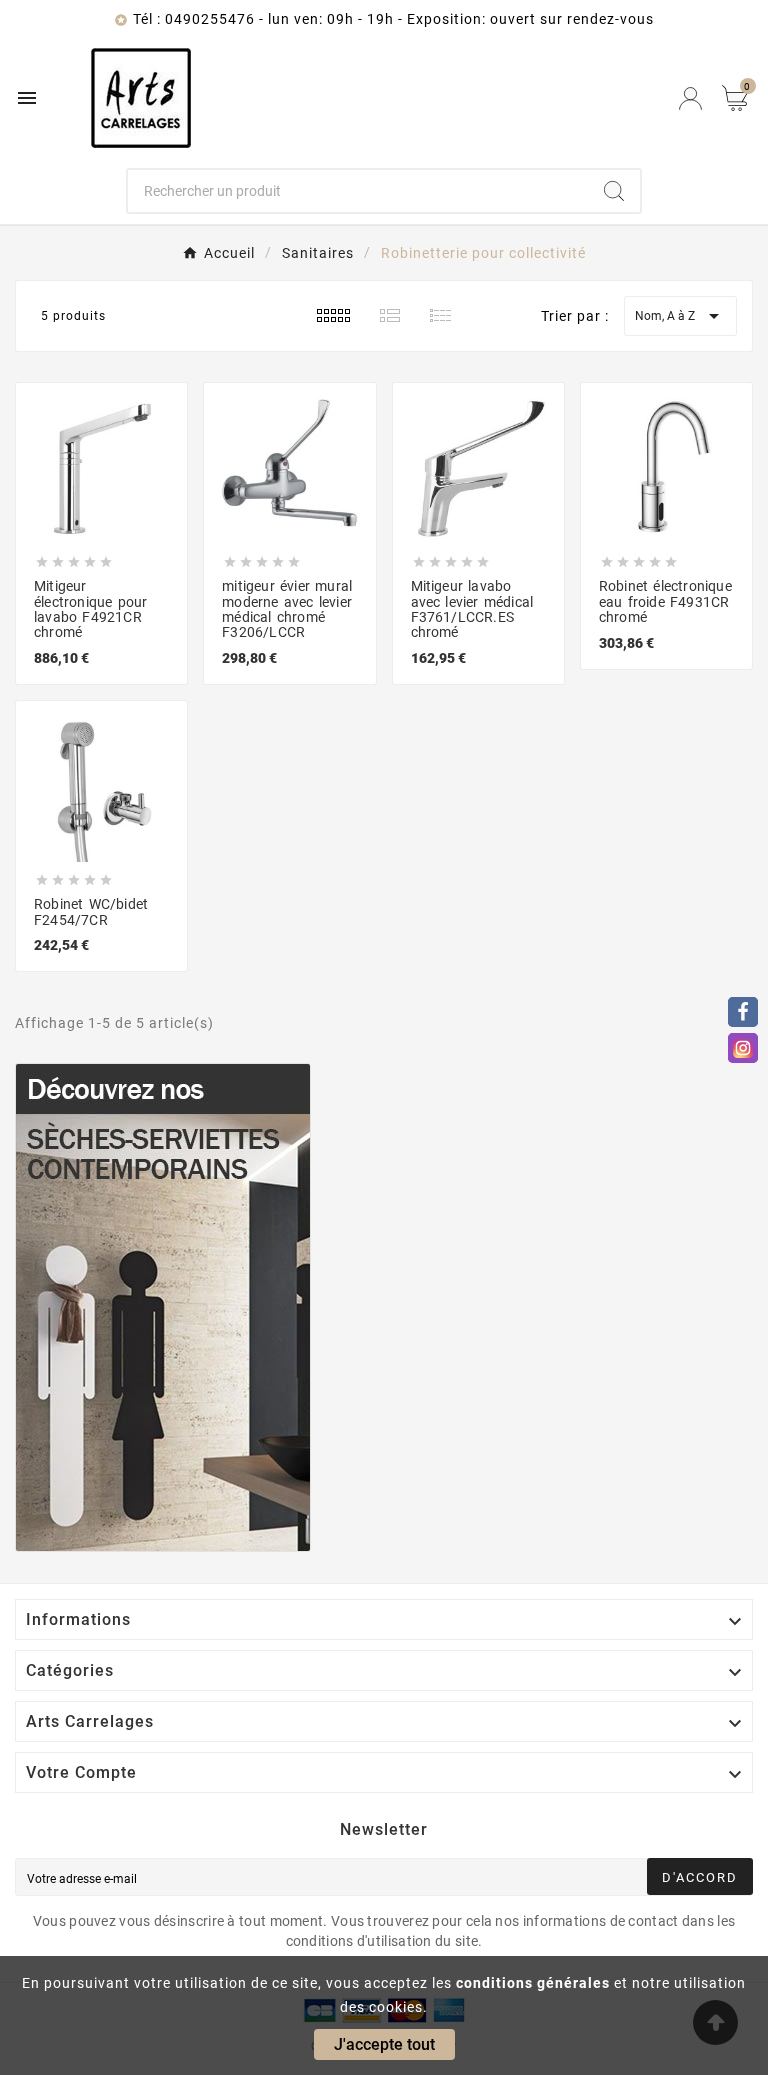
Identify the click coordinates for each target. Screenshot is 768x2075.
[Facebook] (743, 1012)
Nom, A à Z (680, 316)
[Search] (614, 191)
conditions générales (533, 1983)
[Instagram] (743, 1048)
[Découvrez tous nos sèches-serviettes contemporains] (384, 1307)
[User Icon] (690, 98)
